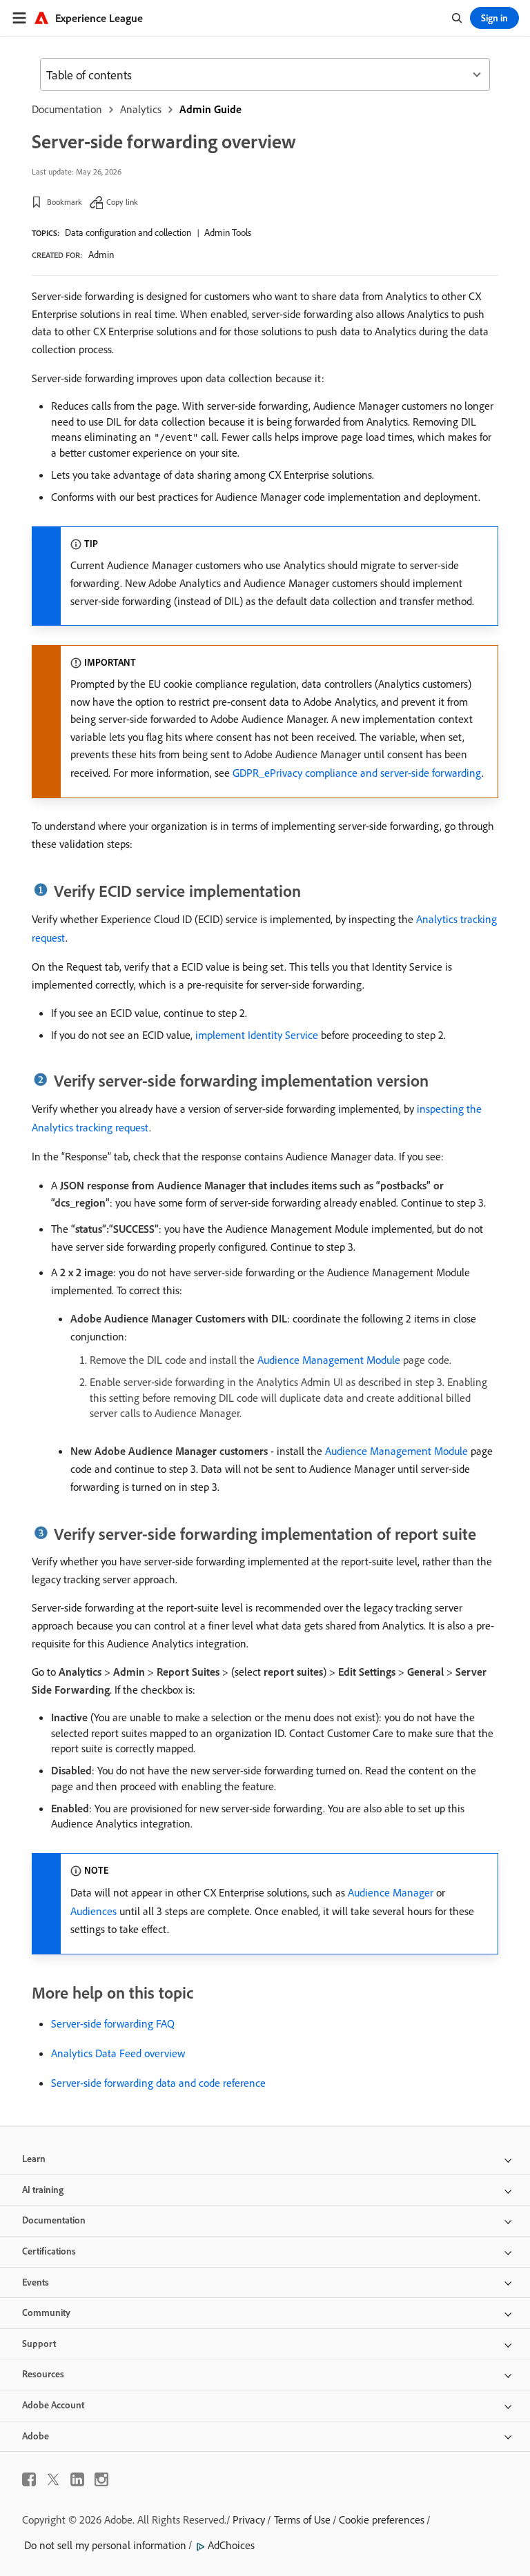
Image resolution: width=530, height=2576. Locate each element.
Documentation (67, 109)
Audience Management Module (329, 1360)
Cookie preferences (382, 2519)
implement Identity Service (257, 1035)
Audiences (94, 1911)
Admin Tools (228, 232)
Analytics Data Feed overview (118, 2053)
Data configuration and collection (128, 232)
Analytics (141, 109)
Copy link (122, 202)
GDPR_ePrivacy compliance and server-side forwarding (357, 773)
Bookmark (65, 202)
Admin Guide (210, 109)
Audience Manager (391, 1892)
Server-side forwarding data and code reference (158, 2083)
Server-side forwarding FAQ (113, 2023)
